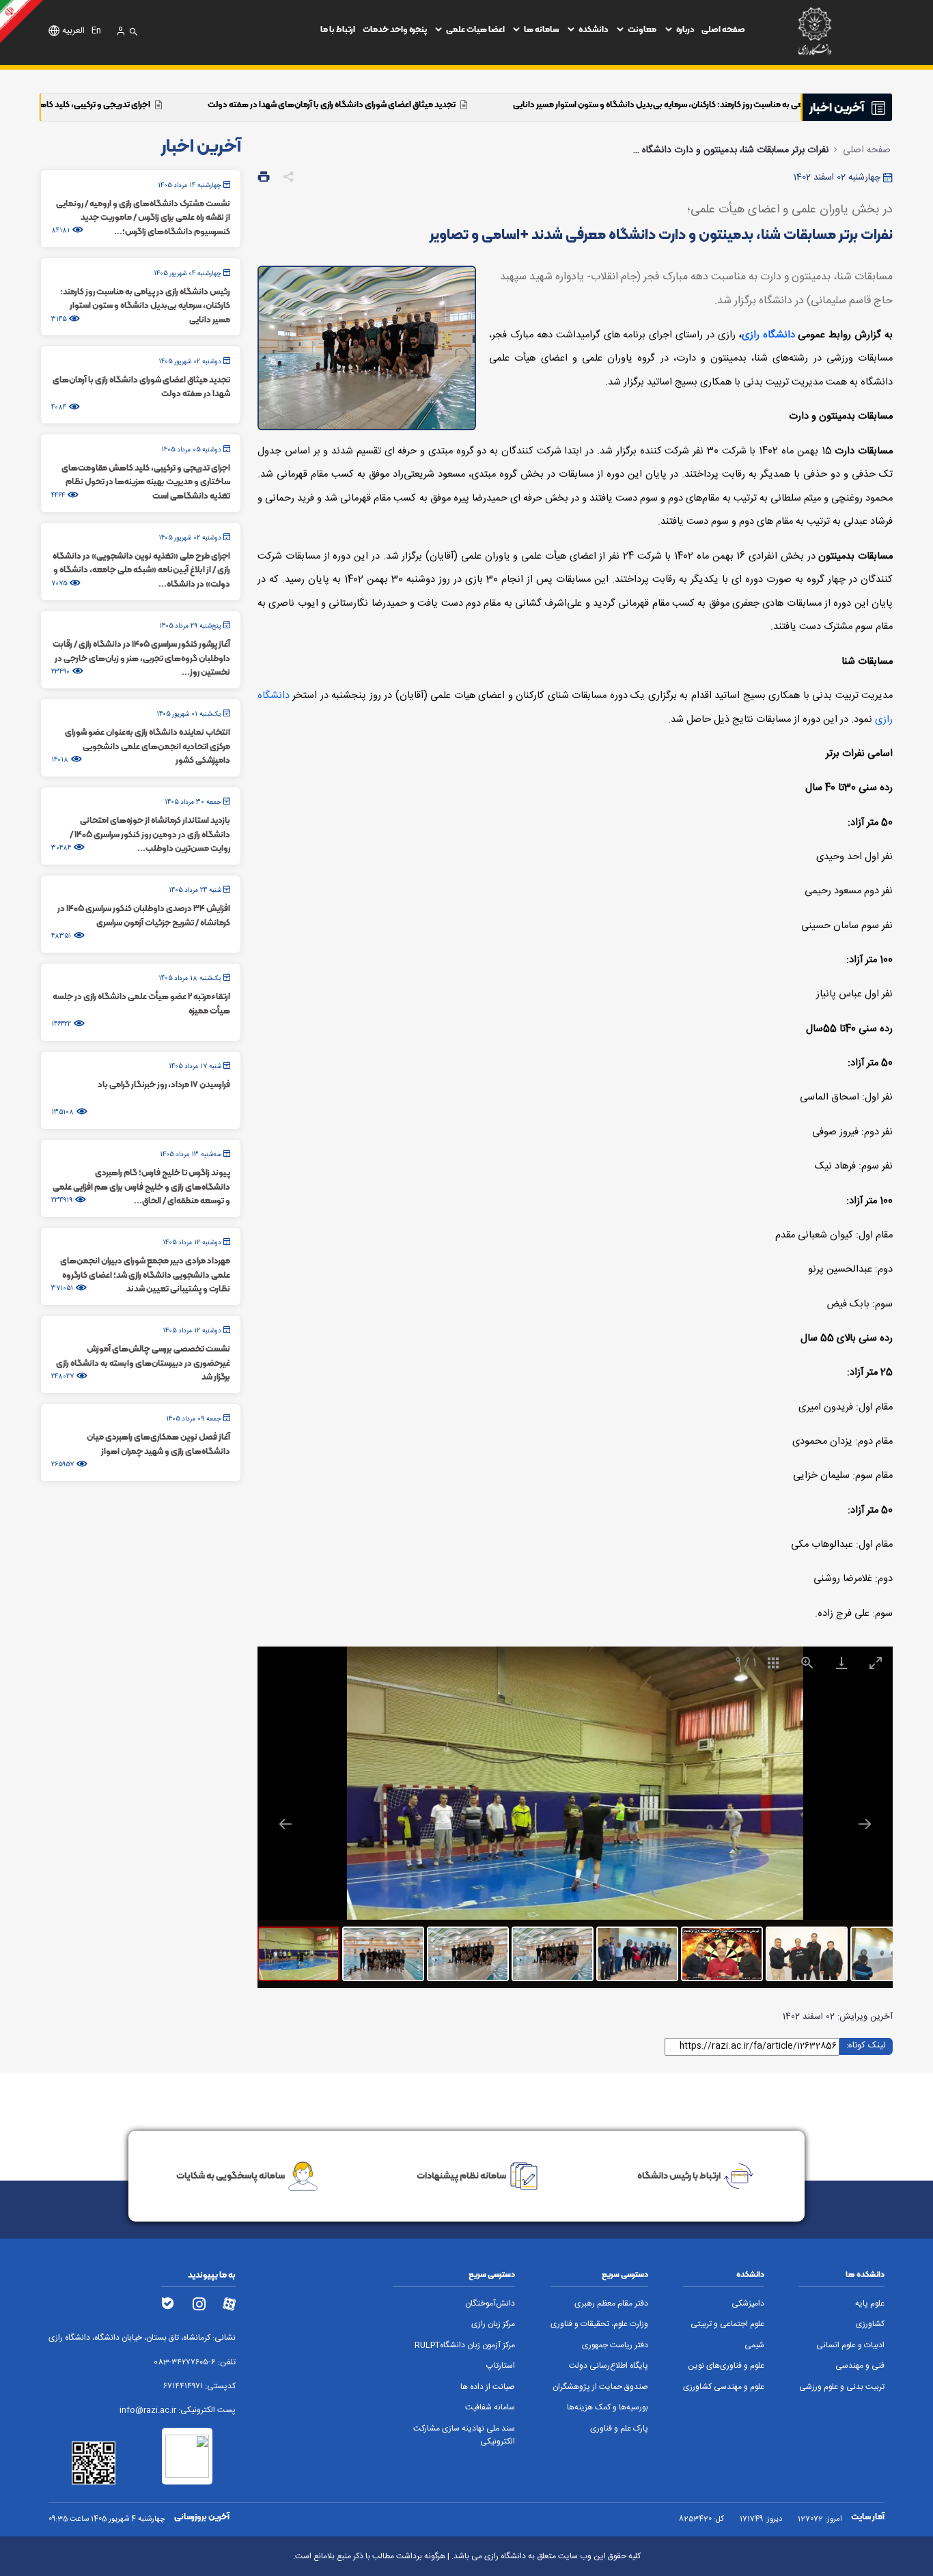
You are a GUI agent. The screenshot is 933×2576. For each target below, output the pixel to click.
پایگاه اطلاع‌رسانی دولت (609, 2366)
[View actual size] (807, 1663)
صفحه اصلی (723, 29)
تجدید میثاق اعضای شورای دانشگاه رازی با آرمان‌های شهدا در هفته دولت (455, 104)
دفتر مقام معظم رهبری (611, 2304)
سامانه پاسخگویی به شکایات (231, 2175)
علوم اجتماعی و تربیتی (727, 2324)
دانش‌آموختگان (490, 2304)
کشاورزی (870, 2324)
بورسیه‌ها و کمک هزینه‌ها (608, 2408)
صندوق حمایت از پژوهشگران (600, 2387)
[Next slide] (865, 1824)
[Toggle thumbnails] (773, 1663)
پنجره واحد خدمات (395, 29)
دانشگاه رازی (768, 335)
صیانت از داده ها (488, 2387)
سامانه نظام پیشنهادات (461, 2175)
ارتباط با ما (338, 29)
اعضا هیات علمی (475, 29)
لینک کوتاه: (866, 2046)
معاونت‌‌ (642, 29)
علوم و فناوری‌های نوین (726, 2366)
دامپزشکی (748, 2304)
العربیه (73, 31)
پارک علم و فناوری (619, 2429)
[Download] (841, 1663)
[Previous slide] (286, 1824)
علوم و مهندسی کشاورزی (724, 2387)
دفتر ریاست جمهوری (615, 2346)
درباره (685, 29)
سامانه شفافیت (490, 2408)
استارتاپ (501, 2366)
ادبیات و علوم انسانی (850, 2346)
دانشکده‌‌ (594, 29)
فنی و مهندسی (860, 2366)
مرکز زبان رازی (493, 2324)
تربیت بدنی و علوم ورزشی (842, 2387)
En (96, 31)
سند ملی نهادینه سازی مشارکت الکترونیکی (464, 2435)
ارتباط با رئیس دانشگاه (679, 2175)
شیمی (754, 2346)
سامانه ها (541, 29)
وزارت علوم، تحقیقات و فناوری (599, 2324)
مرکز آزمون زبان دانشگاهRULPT (465, 2346)
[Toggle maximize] (876, 1663)
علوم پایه (870, 2304)
